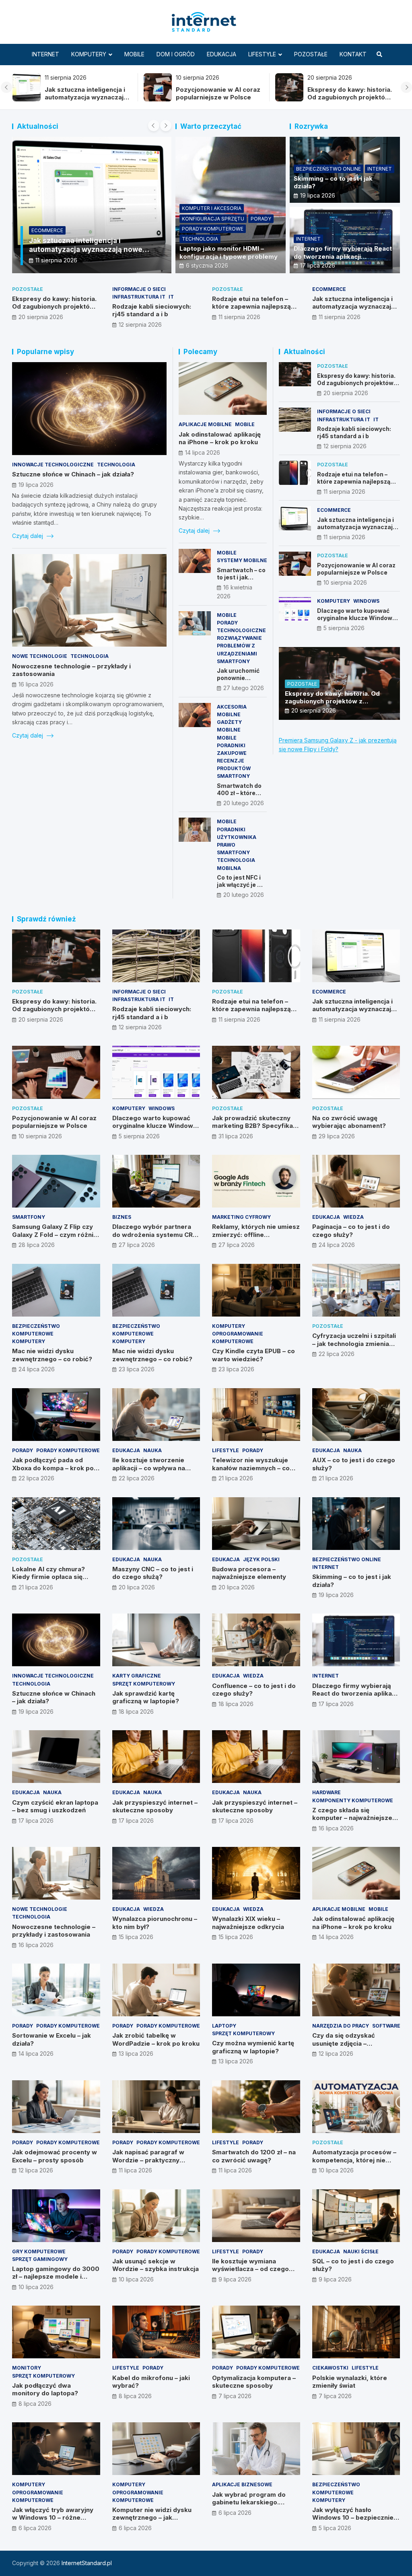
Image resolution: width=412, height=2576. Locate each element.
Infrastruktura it (139, 297)
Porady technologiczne (241, 626)
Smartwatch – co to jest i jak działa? (241, 577)
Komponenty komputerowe (353, 1800)
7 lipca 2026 (235, 2396)
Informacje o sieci (139, 289)
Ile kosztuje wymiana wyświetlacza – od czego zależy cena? (250, 2269)
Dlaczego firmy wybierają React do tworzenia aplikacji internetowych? (343, 256)
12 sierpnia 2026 (140, 325)
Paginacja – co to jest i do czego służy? (351, 1231)
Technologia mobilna (236, 864)
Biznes (122, 1217)
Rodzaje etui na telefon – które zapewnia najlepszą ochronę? (251, 307)
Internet (45, 54)
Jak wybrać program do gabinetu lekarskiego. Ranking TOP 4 (249, 2502)
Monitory (27, 2368)
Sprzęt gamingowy (40, 2259)
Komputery (89, 54)
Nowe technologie (40, 656)
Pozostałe (311, 54)
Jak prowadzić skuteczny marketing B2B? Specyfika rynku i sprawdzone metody (255, 1126)
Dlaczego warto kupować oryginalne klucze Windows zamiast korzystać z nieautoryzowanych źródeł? (357, 622)
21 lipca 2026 (236, 1478)
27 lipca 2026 (137, 1245)
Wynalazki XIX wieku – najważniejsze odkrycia (248, 1923)
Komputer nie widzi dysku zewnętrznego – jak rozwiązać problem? (152, 2518)
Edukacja (221, 54)
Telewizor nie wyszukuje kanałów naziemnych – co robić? (251, 1468)
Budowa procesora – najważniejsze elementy (249, 1573)
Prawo (226, 845)
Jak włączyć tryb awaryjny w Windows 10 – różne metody (53, 2518)
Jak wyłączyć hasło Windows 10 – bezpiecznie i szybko (354, 2518)
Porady (261, 219)
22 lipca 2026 (337, 1354)
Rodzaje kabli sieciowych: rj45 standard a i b (152, 310)
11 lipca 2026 (135, 2170)
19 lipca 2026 (318, 195)
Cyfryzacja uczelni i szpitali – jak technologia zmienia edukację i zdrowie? (354, 1344)
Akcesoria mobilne (232, 711)
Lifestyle (262, 54)
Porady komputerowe (213, 229)
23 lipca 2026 (137, 1369)
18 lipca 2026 (136, 1711)
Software (386, 2026)
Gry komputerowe (39, 2251)
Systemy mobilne (242, 560)
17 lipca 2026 (318, 265)
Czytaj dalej (28, 536)
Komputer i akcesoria (212, 208)
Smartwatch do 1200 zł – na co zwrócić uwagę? (254, 2156)
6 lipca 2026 (35, 2528)
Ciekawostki (330, 2368)
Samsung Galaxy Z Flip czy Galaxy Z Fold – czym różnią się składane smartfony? (55, 1234)
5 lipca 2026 (335, 2528)
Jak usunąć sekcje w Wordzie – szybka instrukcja (156, 2265)
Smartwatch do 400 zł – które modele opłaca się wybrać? (239, 797)
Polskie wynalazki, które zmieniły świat (350, 2382)
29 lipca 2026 (337, 1136)
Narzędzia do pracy (341, 2026)
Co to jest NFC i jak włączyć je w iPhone (239, 885)
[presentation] (6, 87)
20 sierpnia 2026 (41, 317)
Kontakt (353, 54)
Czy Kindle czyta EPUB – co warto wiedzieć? (253, 1355)
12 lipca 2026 (336, 2054)
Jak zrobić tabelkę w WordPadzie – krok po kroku (156, 2039)
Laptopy (224, 2026)
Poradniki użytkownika (237, 833)
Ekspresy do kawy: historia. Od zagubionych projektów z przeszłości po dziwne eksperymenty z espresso (320, 101)
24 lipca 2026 (337, 1245)
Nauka (152, 1450)
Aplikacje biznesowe (242, 2484)
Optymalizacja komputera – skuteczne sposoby (254, 2382)
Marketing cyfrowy (241, 1217)
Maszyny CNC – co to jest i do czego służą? (153, 1573)
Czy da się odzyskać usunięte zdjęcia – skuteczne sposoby (344, 2043)
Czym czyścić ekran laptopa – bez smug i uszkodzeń (55, 1806)
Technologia (200, 239)
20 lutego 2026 (244, 803)
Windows (366, 601)
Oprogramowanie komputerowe (238, 1337)
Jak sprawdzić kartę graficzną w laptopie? (146, 1697)
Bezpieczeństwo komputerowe (36, 1330)
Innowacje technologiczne (53, 465)
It (171, 297)
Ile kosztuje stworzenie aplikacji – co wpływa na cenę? (149, 1468)
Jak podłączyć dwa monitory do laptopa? (45, 2389)
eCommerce (47, 230)
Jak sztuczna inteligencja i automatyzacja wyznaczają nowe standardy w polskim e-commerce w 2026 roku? (58, 101)
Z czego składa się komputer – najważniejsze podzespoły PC (352, 1818)
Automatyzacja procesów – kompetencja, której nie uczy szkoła (354, 2160)
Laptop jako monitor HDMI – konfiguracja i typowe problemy (229, 252)
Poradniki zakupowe (232, 749)
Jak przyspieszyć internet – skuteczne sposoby (155, 1806)
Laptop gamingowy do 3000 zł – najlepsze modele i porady (56, 2277)
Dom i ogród (176, 54)
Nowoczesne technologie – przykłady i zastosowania (54, 1931)
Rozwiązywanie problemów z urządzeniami (239, 646)
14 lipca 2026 (203, 452)
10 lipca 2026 (336, 2170)
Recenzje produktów (234, 765)
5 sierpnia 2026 (344, 628)
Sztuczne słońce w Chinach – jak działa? (73, 474)
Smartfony (233, 661)
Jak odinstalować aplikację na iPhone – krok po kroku (220, 438)
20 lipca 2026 (137, 1587)
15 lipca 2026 (136, 1937)
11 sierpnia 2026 (56, 260)
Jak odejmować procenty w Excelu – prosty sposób (55, 2156)
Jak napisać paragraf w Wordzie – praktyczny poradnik (148, 2160)
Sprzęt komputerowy (144, 1684)
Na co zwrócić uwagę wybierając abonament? (349, 1122)
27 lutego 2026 (244, 688)
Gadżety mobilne (229, 726)
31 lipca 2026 (236, 1136)
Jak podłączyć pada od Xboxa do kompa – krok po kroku (53, 1468)
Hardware (327, 1792)
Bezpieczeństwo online (329, 169)
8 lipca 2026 (35, 2404)
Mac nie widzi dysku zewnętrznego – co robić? (52, 1355)
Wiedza (353, 1217)
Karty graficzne (137, 1676)
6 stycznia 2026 (207, 265)
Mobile (134, 54)
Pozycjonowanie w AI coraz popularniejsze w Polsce (189, 94)
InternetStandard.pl (87, 2563)
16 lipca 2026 (36, 684)
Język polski (261, 1559)
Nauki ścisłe (361, 2251)
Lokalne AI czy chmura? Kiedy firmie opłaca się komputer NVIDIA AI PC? (49, 1577)
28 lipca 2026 (37, 1245)
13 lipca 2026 (136, 2054)
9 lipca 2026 (235, 2279)
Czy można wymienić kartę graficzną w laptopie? (253, 2047)
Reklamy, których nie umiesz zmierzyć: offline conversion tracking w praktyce (256, 1239)
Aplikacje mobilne (205, 424)
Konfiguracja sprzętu (213, 219)
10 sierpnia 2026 (345, 582)
